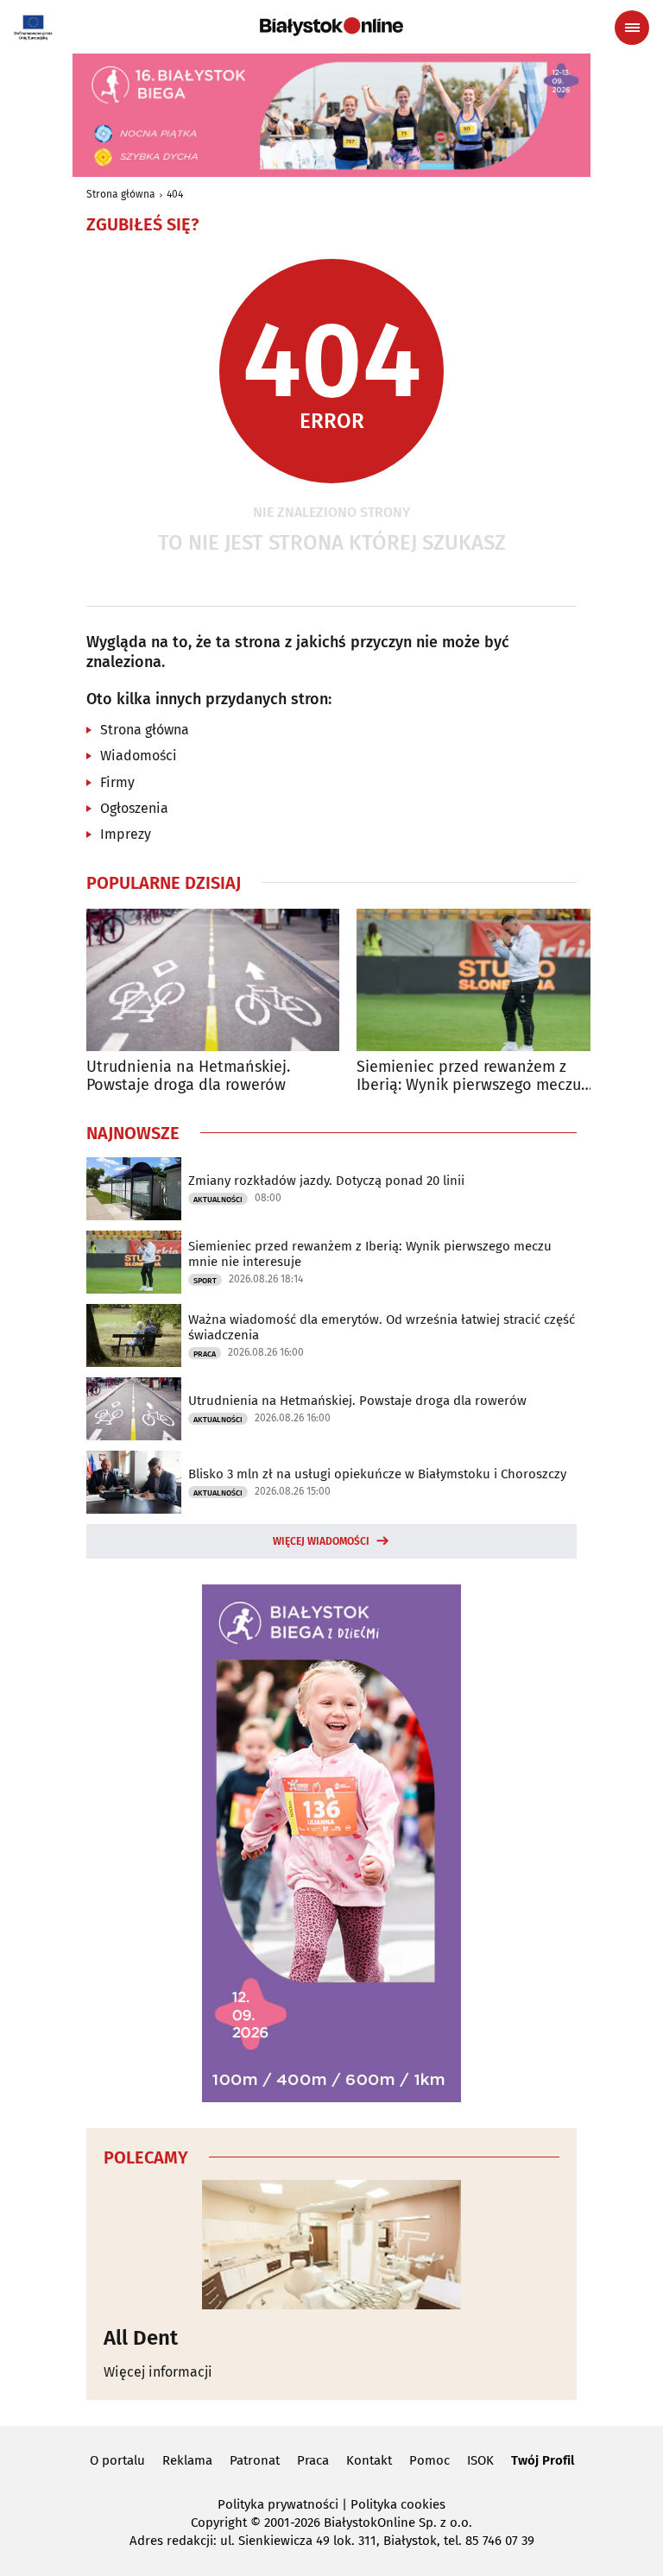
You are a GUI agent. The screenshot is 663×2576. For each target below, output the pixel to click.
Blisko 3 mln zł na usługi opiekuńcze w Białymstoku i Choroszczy (377, 1474)
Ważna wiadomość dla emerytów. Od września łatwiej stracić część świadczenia (382, 1327)
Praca (205, 1354)
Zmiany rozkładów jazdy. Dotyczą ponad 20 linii (326, 1181)
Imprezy (126, 834)
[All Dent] (331, 2245)
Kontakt (369, 2460)
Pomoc (429, 2460)
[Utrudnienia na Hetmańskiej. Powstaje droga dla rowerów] (213, 980)
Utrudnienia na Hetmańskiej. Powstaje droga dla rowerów (188, 1077)
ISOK (480, 2460)
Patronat (255, 2460)
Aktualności (218, 1200)
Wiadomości (139, 756)
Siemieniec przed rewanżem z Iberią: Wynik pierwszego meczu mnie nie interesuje (469, 1077)
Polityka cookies (398, 2504)
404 (175, 194)
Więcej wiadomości (321, 1541)
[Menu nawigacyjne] (632, 28)
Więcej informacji (158, 2372)
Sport (205, 1281)
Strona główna (121, 194)
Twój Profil (543, 2460)
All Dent (141, 2338)
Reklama (187, 2460)
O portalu (117, 2460)
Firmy (117, 782)
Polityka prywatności (278, 2504)
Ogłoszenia (134, 808)
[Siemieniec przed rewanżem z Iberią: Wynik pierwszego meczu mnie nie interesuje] (483, 980)
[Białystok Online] (331, 27)
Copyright (219, 2522)
